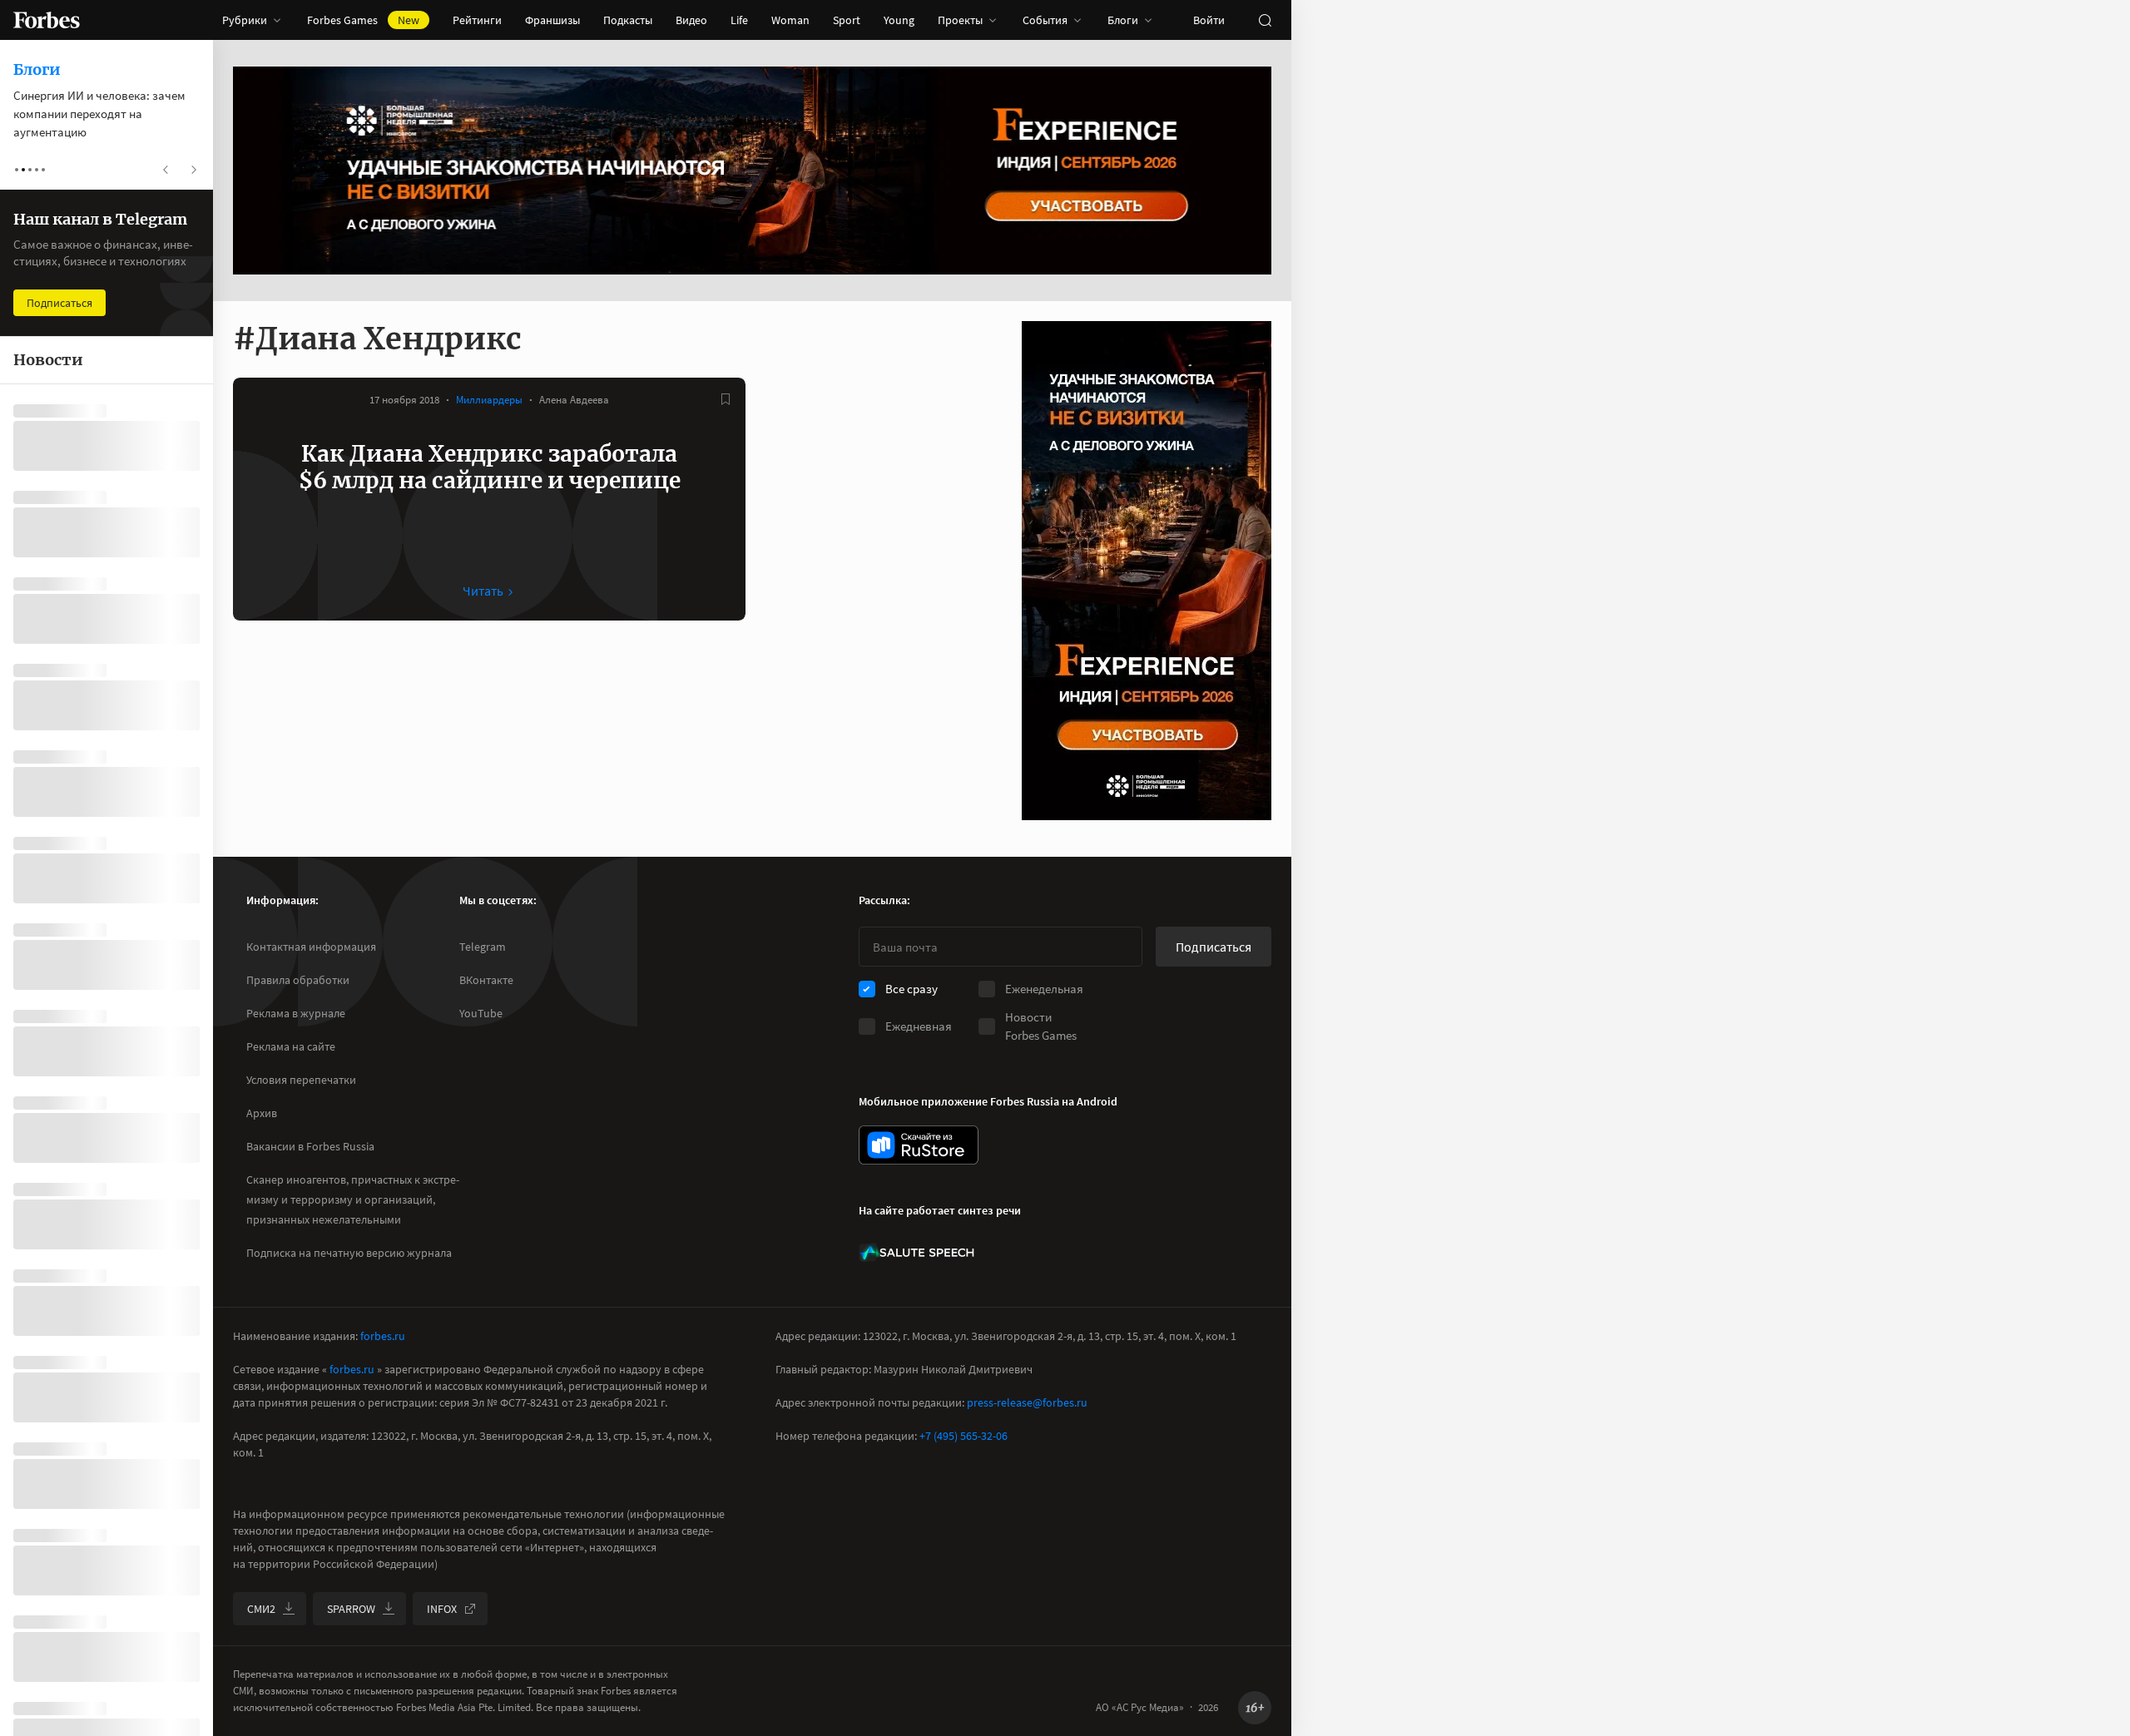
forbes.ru (383, 1336)
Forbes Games (363, 20)
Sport (847, 20)
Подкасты (628, 20)
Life (739, 20)
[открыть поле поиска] (1265, 20)
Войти (1209, 20)
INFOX (442, 1609)
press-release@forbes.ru (1027, 1402)
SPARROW (351, 1609)
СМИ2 (261, 1609)
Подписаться (1214, 947)
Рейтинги (477, 20)
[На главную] (47, 20)
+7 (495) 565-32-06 (963, 1436)
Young (899, 20)
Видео (691, 20)
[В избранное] (726, 399)
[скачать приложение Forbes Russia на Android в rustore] (919, 1145)
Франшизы (552, 20)
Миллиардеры (489, 400)
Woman (790, 20)
